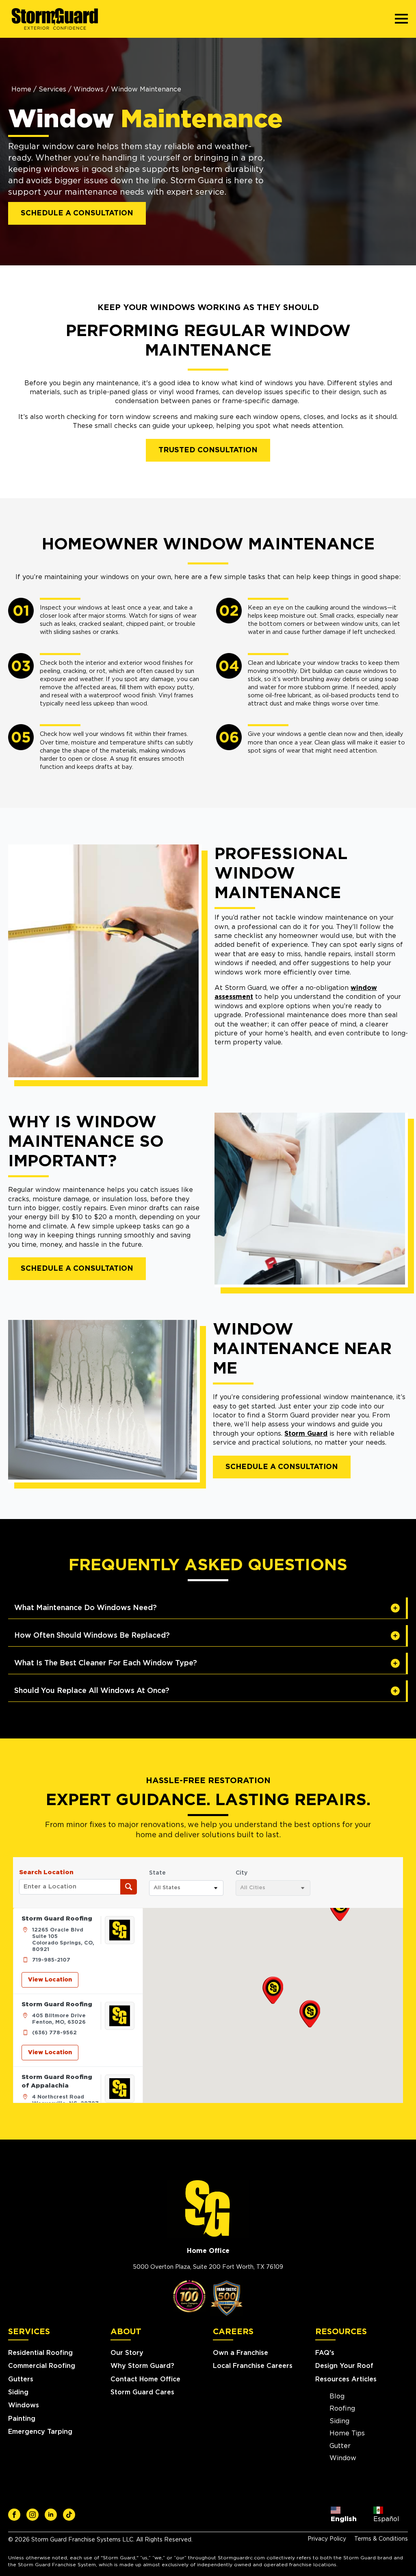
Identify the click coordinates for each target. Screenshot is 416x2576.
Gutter (340, 2446)
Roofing (342, 2409)
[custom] (14, 2515)
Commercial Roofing (42, 2366)
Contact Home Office (145, 2379)
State (157, 1873)
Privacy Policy (327, 2539)
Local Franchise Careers (253, 2366)
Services (52, 89)
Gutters (21, 2379)
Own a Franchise (240, 2353)
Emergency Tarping (40, 2432)
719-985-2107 (51, 1960)
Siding (18, 2392)
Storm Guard (306, 1434)
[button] (273, 1990)
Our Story (127, 2353)
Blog (337, 2396)
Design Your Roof (344, 2366)
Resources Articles (346, 2379)
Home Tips (347, 2433)
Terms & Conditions (381, 2539)
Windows (89, 89)
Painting (22, 2419)
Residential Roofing (40, 2353)
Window (343, 2458)
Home (21, 89)
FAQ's (325, 2353)
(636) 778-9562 (54, 2033)
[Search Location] (129, 1887)
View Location (50, 1980)
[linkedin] (51, 2515)
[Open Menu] (401, 19)
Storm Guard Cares (142, 2392)
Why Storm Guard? (142, 2366)
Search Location (46, 1872)
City (242, 1873)
